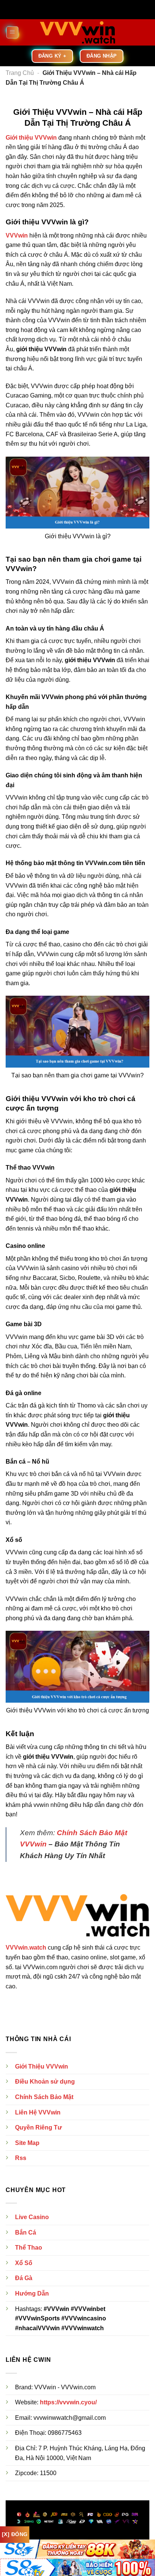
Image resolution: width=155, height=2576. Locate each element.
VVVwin (17, 235)
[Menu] (12, 32)
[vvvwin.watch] (77, 32)
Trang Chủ (20, 73)
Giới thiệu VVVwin (31, 138)
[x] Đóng (15, 2534)
